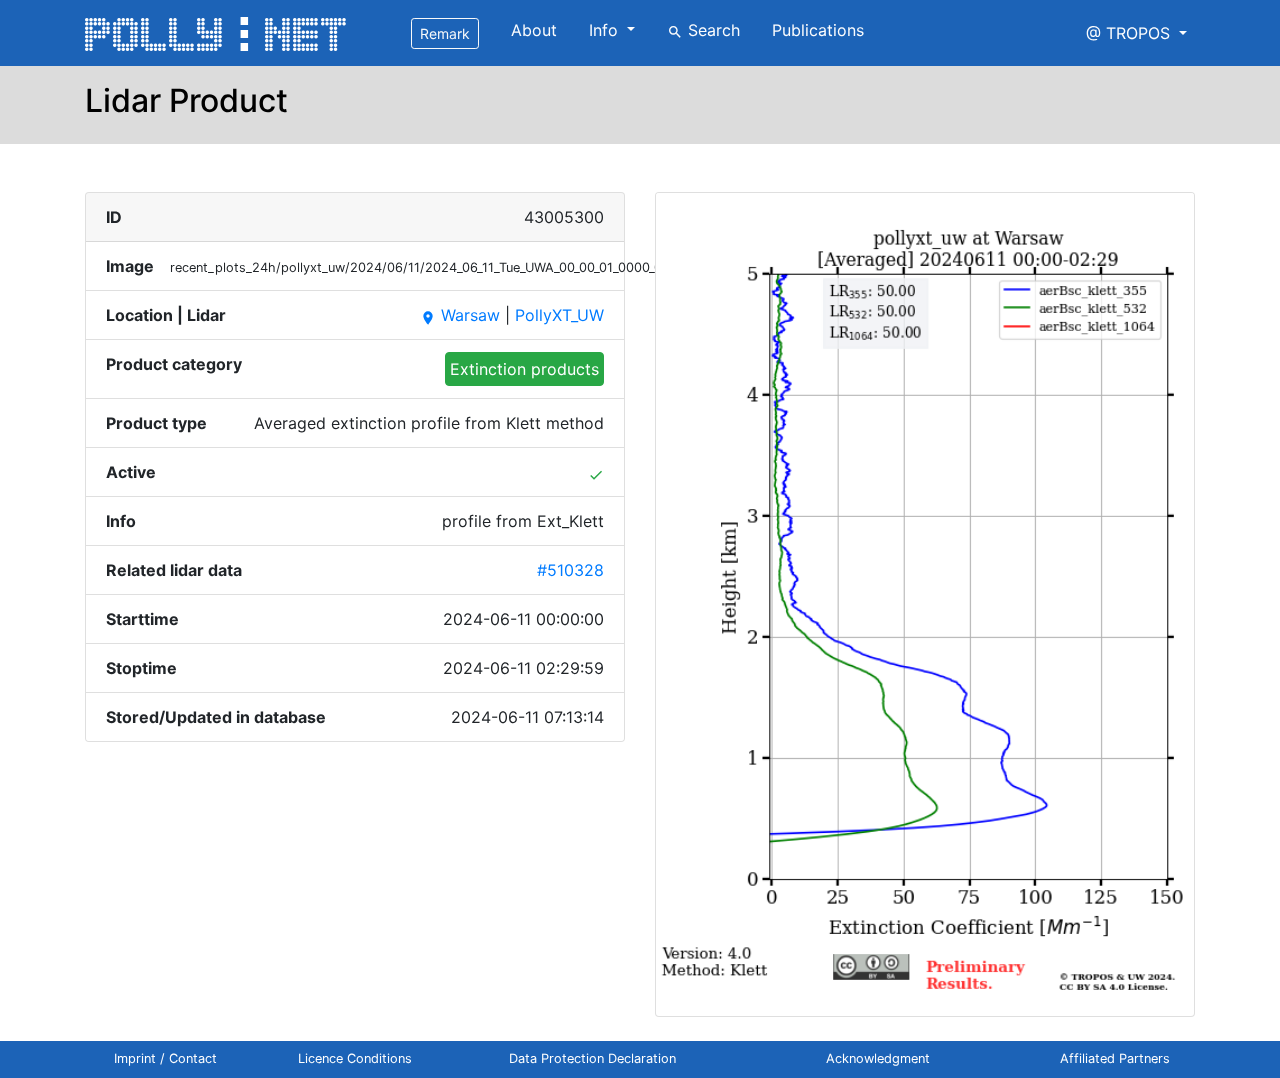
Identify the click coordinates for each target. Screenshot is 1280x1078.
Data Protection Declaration (592, 1058)
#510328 (570, 570)
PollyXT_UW (559, 315)
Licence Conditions (355, 1058)
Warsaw (460, 315)
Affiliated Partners (1115, 1058)
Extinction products (524, 369)
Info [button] (606, 30)
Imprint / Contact (165, 1058)
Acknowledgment (878, 1058)
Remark (445, 33)
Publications (818, 30)
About (534, 30)
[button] (1136, 33)
